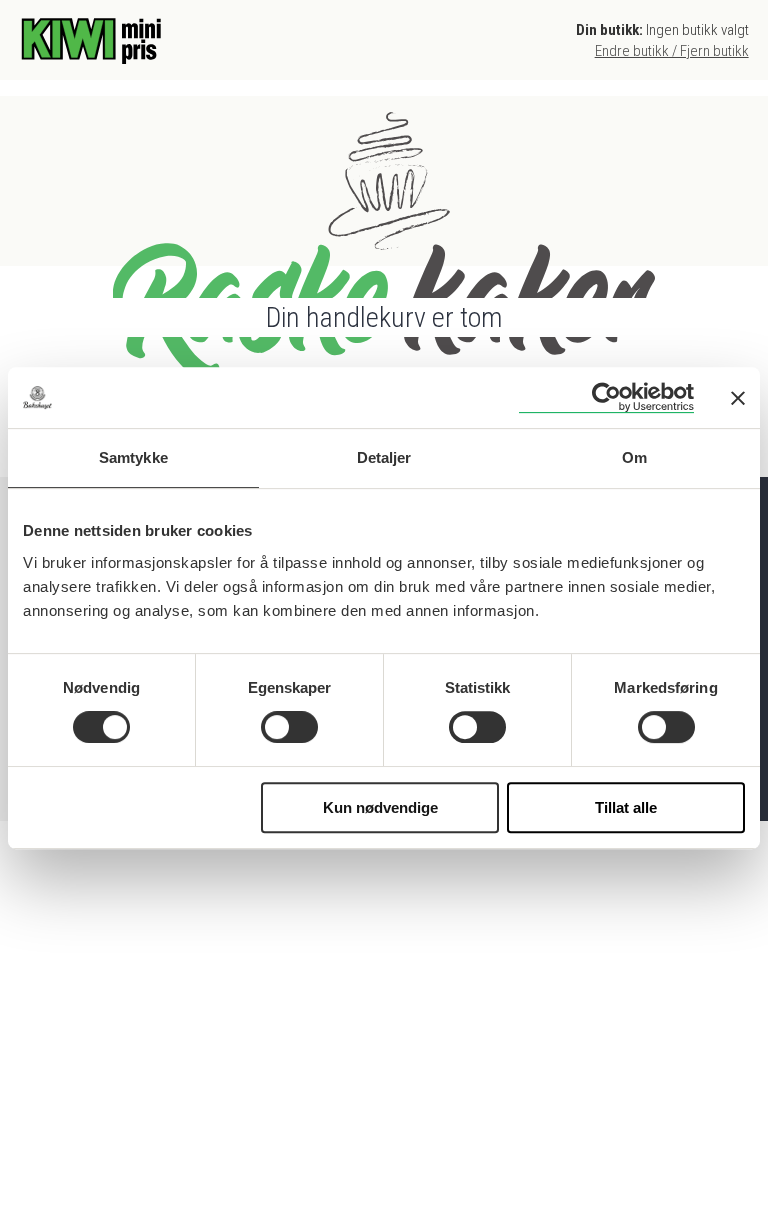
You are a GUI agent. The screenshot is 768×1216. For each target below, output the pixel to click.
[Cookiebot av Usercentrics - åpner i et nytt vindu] (606, 397)
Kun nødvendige (380, 807)
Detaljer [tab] (384, 457)
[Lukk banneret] (738, 398)
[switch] (289, 727)
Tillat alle (626, 807)
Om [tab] (634, 457)
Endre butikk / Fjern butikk (672, 51)
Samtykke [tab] (133, 457)
